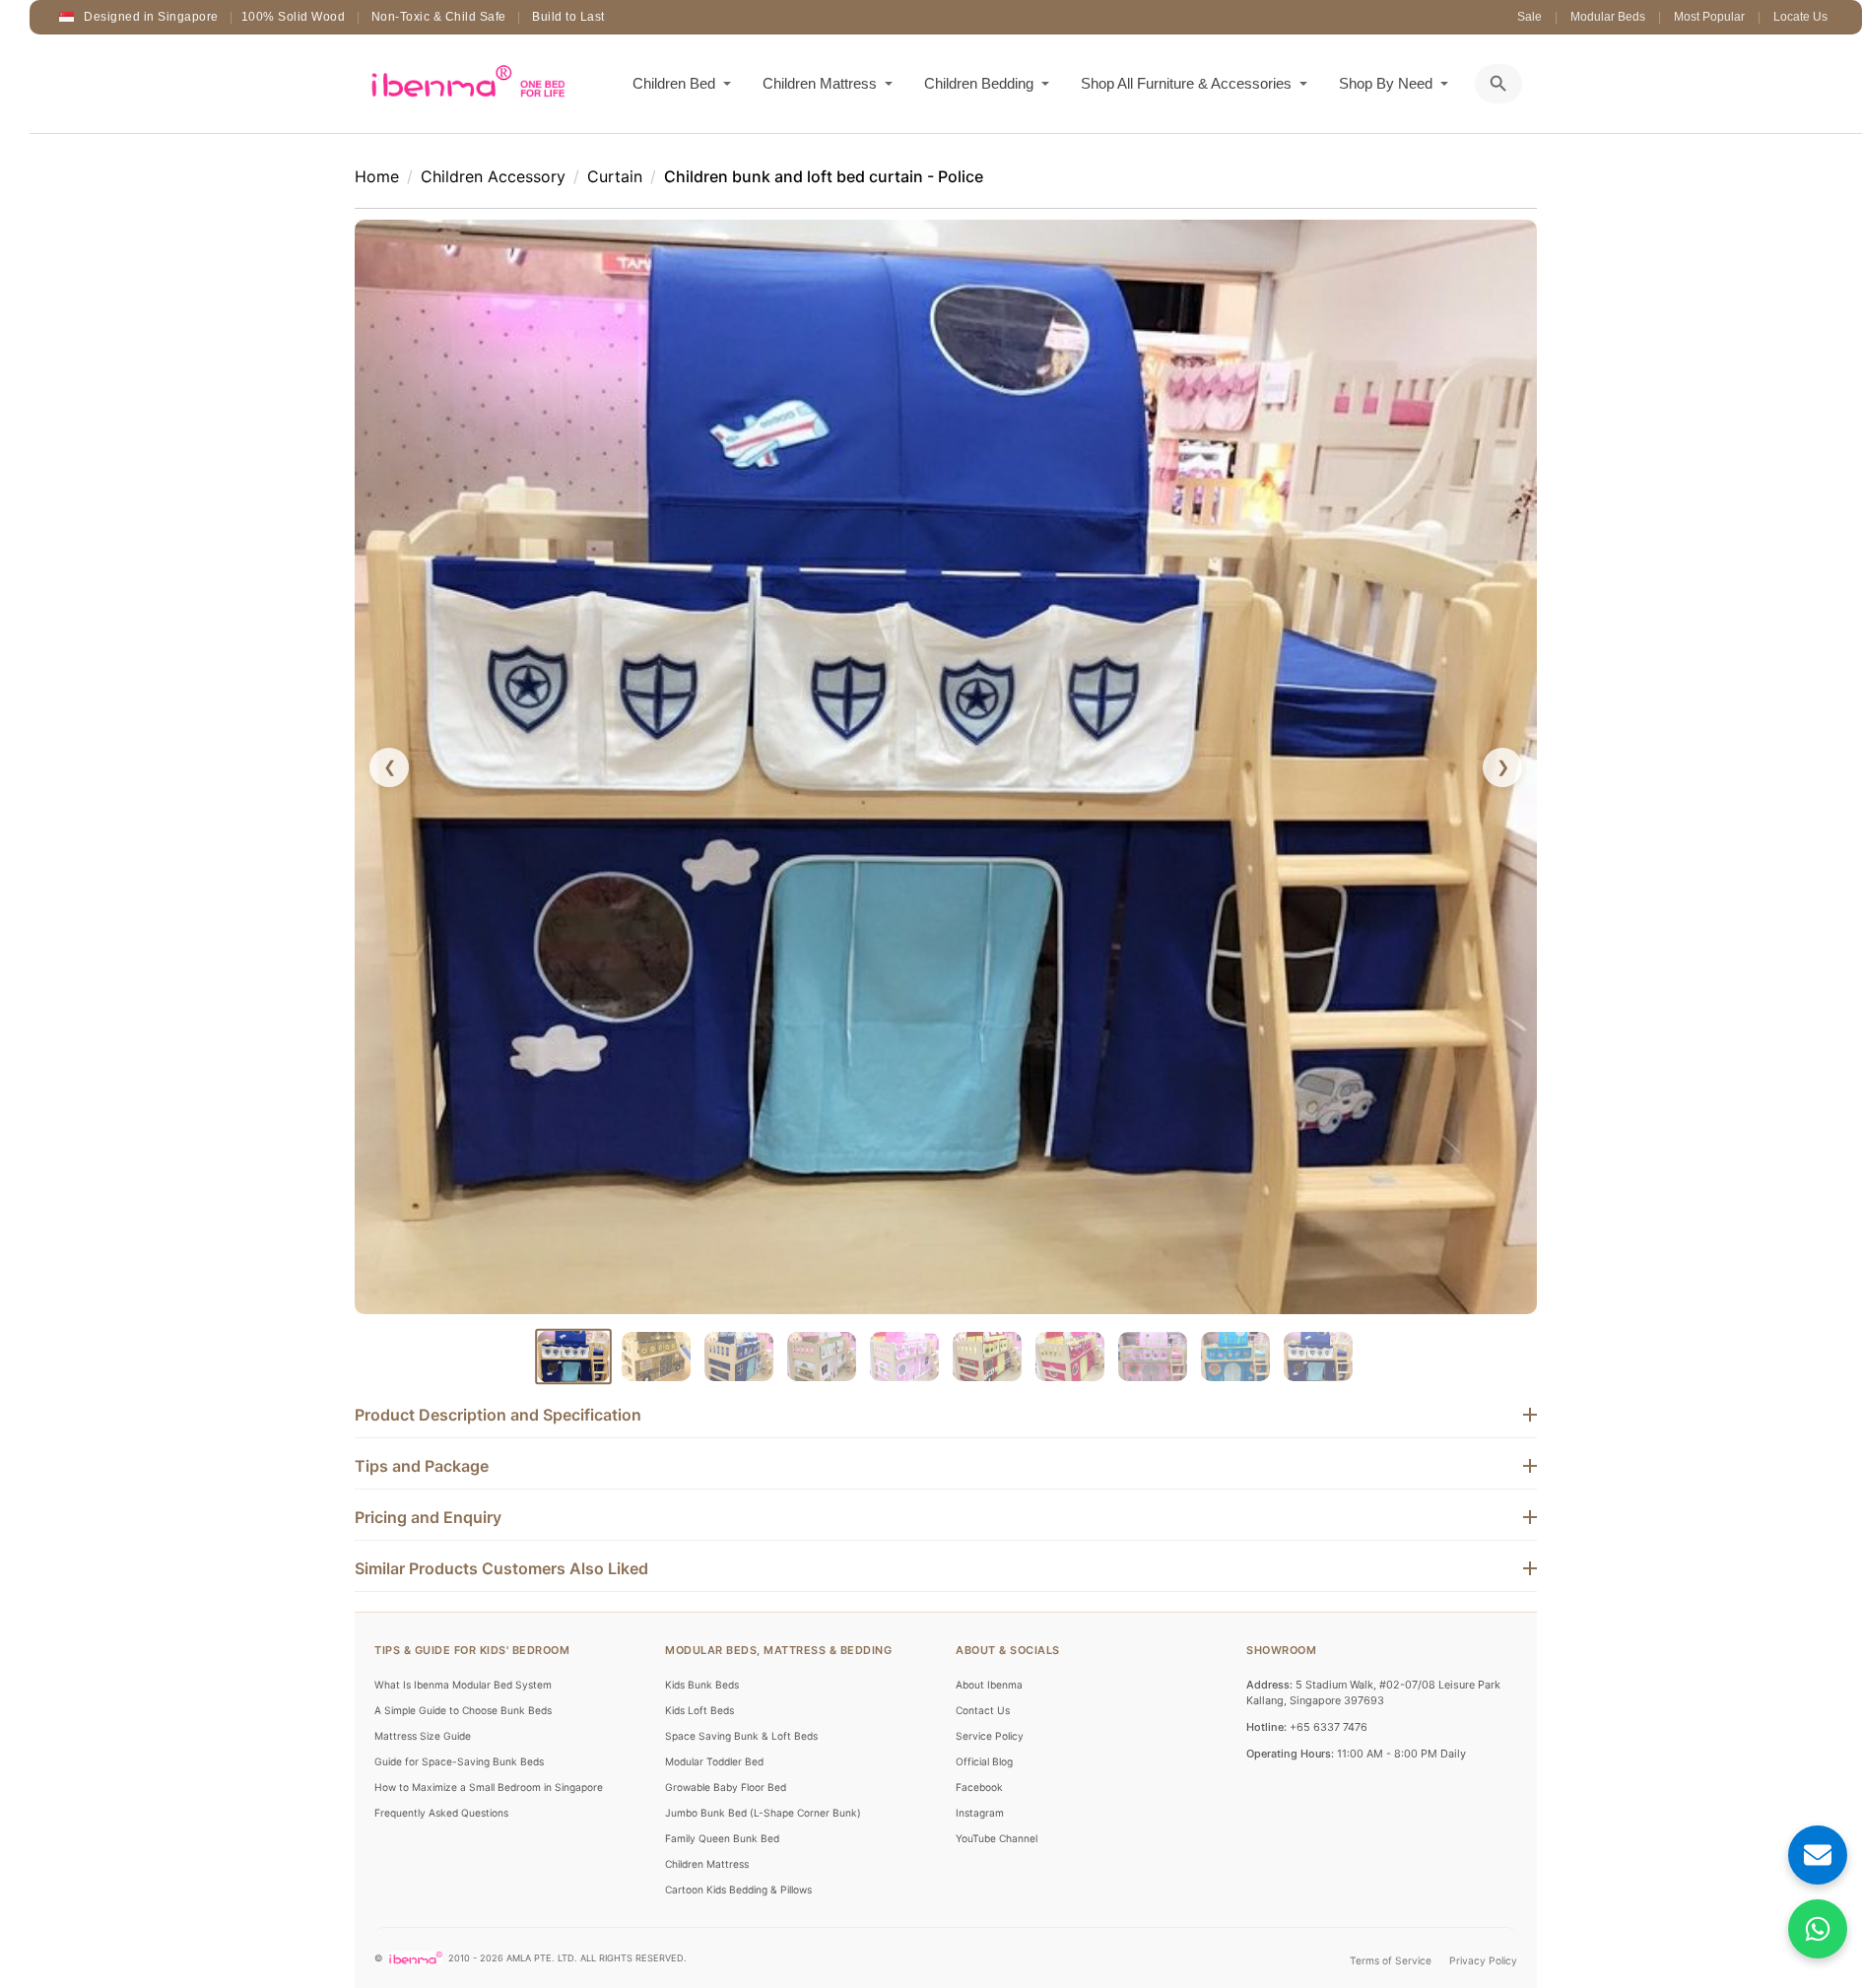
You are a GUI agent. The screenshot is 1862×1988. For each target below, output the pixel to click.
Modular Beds (1608, 17)
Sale (1529, 17)
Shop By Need (1386, 84)
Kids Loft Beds (699, 1710)
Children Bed (674, 84)
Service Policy (990, 1736)
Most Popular (1709, 17)
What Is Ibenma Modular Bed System (463, 1685)
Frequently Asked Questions (441, 1813)
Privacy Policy (1483, 1960)
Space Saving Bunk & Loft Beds (741, 1736)
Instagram (980, 1813)
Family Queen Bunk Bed (722, 1838)
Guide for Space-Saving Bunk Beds (459, 1761)
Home (377, 176)
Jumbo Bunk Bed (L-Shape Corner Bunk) (763, 1813)
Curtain (615, 176)
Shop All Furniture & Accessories (1186, 84)
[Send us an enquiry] (1818, 1855)
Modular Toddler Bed (714, 1761)
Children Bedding (979, 84)
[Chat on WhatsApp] (1818, 1929)
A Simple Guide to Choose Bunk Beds (463, 1710)
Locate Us (1800, 17)
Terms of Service (1391, 1960)
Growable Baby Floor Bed (726, 1787)
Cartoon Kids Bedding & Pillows (738, 1889)
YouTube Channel (997, 1838)
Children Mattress (820, 84)
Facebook (979, 1787)
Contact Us (983, 1710)
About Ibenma (989, 1685)
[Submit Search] (1498, 84)
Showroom (1281, 1650)
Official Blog (984, 1761)
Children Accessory (493, 176)
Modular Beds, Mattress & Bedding (778, 1650)
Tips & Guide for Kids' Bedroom (472, 1650)
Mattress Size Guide (423, 1736)
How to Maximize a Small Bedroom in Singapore (489, 1787)
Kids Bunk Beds (702, 1685)
